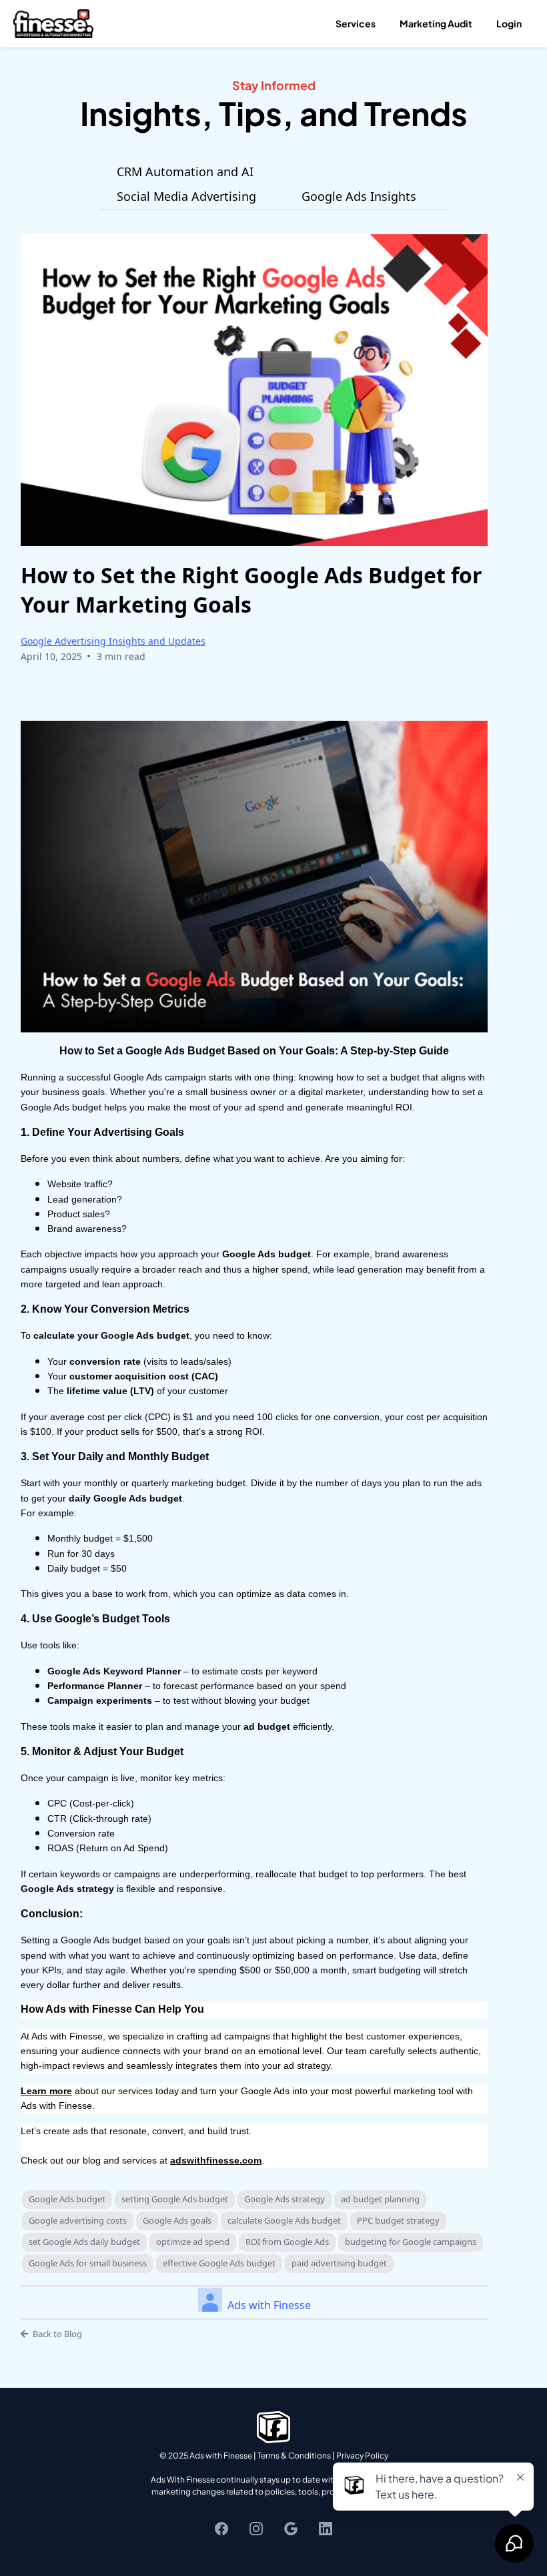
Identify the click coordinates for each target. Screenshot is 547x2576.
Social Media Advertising (186, 197)
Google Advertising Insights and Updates (113, 641)
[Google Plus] (291, 2529)
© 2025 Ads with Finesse (206, 2456)
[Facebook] (221, 2529)
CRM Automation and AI (185, 172)
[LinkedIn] (326, 2529)
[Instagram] (256, 2529)
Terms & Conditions (294, 2456)
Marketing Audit (436, 23)
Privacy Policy (362, 2456)
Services (356, 23)
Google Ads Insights (359, 197)
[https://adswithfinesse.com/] (53, 22)
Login (509, 23)
